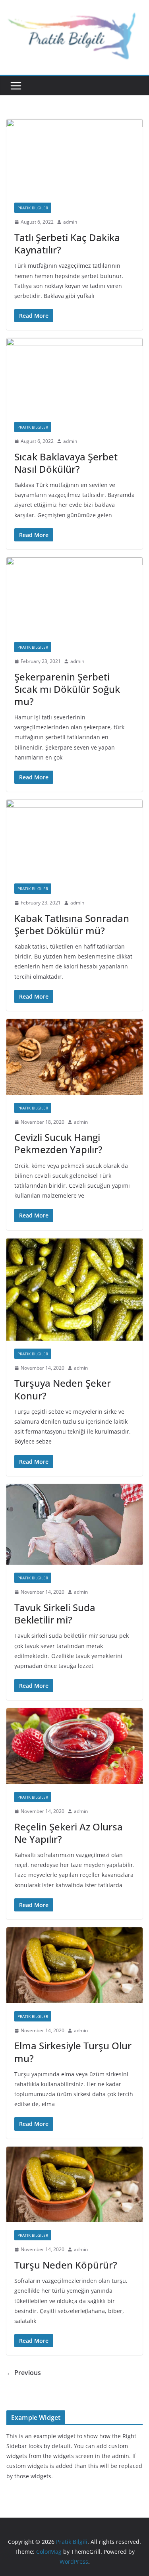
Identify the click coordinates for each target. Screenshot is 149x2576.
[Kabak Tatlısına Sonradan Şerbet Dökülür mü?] (74, 838)
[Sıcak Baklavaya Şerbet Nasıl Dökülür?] (74, 376)
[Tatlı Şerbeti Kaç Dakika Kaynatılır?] (74, 157)
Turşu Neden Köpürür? (66, 2265)
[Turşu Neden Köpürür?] (74, 2185)
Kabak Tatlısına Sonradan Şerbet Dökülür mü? (72, 924)
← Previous (24, 2373)
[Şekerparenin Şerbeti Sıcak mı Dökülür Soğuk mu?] (74, 596)
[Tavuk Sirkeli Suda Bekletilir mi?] (74, 1525)
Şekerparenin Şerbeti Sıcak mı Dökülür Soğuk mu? (67, 689)
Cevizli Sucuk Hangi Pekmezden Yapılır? (58, 1143)
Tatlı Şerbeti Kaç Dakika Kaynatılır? (67, 243)
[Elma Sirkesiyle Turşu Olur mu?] (74, 1965)
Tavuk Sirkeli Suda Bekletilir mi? (55, 1614)
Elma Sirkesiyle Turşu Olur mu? (73, 2052)
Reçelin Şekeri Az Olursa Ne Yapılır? (69, 1833)
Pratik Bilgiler (33, 208)
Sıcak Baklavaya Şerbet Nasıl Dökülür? (66, 463)
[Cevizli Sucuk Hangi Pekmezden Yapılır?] (74, 1057)
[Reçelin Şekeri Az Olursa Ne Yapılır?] (74, 1746)
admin (70, 222)
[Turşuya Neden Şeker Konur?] (74, 1289)
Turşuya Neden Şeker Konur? (63, 1389)
